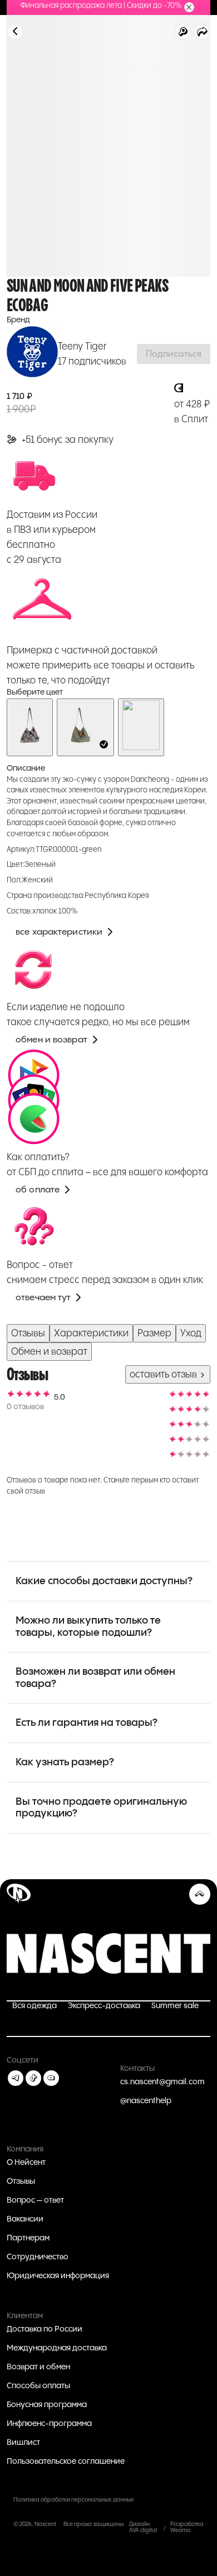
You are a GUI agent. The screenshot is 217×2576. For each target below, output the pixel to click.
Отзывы (28, 1333)
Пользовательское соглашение (66, 2462)
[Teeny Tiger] (32, 354)
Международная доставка (57, 2348)
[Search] (183, 32)
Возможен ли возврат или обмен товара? (95, 1678)
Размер (154, 1333)
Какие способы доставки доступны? (104, 1581)
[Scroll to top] (200, 1894)
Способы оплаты (38, 2386)
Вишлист (23, 2443)
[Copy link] (202, 32)
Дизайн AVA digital (143, 2527)
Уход (191, 1333)
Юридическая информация (58, 2276)
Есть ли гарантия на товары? (87, 1723)
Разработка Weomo (187, 2527)
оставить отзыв (164, 1374)
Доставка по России (45, 2329)
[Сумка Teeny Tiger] (30, 727)
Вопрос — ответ (35, 2200)
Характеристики (91, 1333)
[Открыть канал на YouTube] (51, 2078)
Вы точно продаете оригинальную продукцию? (101, 1808)
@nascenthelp (146, 2101)
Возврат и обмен (38, 2367)
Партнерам (28, 2238)
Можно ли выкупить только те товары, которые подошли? (88, 1627)
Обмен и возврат (49, 1352)
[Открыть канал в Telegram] (16, 2078)
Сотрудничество (38, 2257)
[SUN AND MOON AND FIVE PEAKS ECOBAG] (85, 727)
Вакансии (25, 2219)
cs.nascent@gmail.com (162, 2082)
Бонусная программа (47, 2405)
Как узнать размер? (65, 1762)
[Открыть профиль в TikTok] (33, 2078)
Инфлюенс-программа (49, 2424)
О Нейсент (26, 2163)
